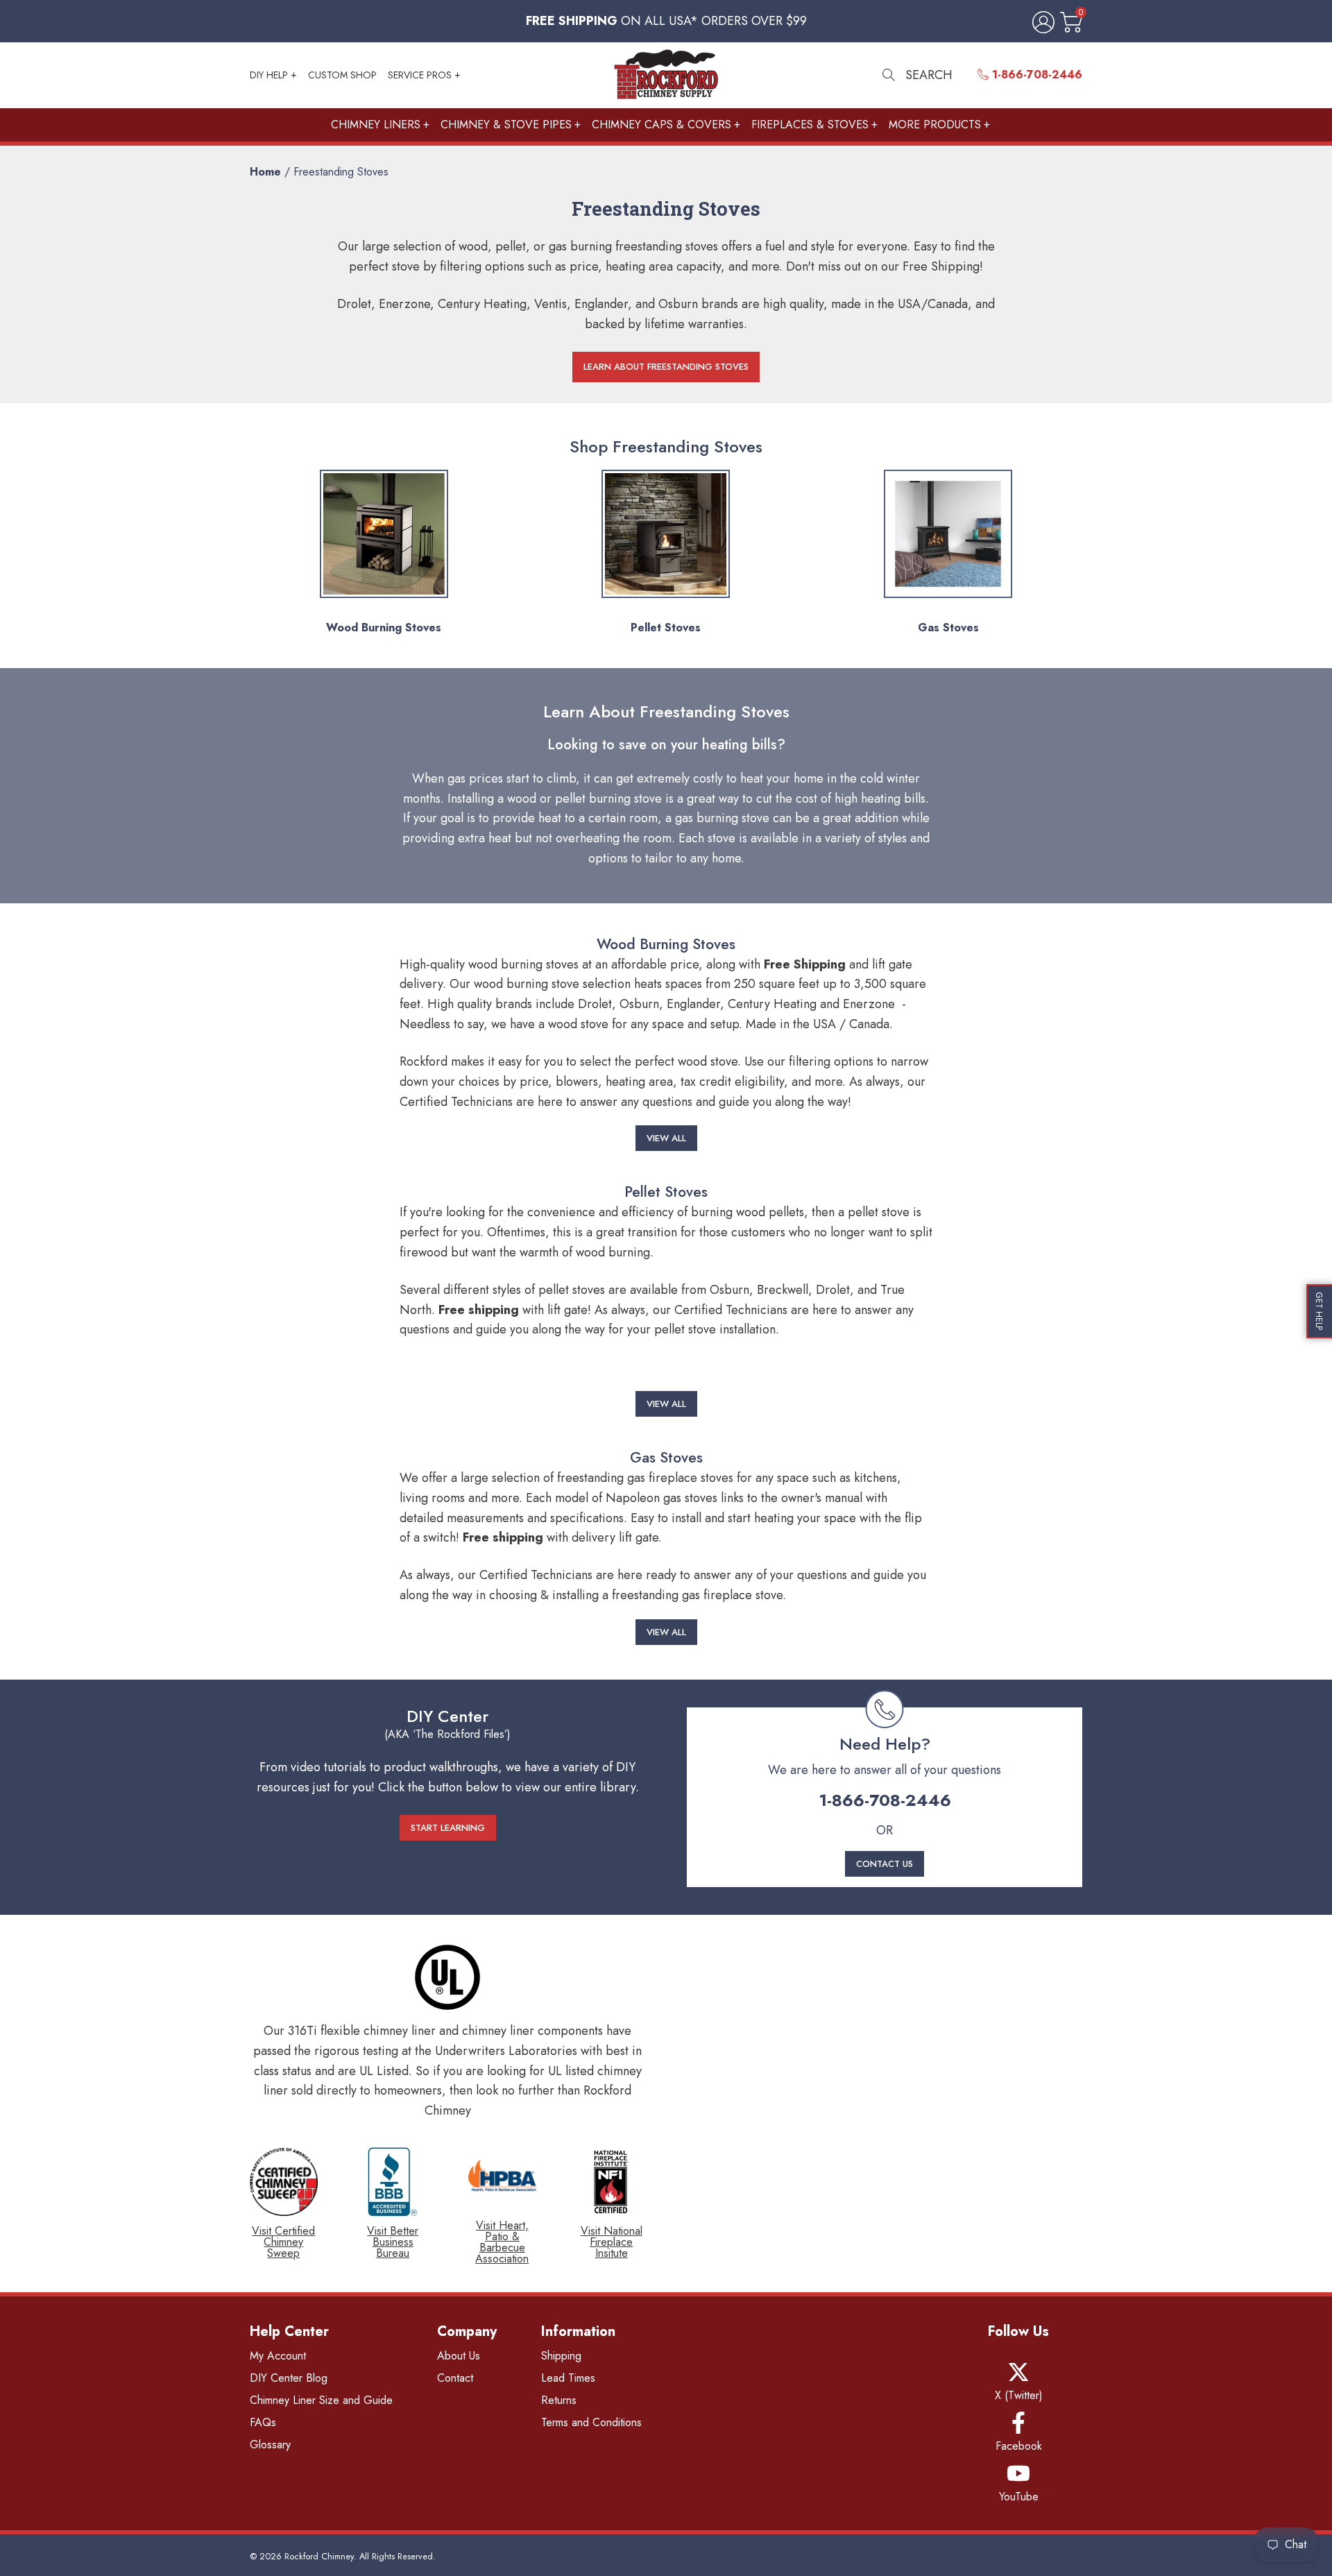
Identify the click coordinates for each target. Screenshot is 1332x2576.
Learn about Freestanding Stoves (666, 367)
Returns (559, 2400)
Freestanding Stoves (341, 172)
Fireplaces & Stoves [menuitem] (810, 125)
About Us (459, 2356)
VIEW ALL (666, 1138)
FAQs (263, 2422)
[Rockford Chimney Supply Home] (666, 75)
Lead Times (568, 2378)
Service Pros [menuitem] (420, 75)
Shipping (561, 2356)
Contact (455, 2378)
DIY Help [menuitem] (269, 75)
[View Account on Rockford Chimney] (1041, 23)
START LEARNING (448, 1828)
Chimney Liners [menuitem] (376, 125)
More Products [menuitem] (935, 125)
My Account (278, 2356)
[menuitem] (1030, 75)
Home (265, 172)
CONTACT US (885, 1864)
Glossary (270, 2445)
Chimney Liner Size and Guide (321, 2400)
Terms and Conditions (591, 2422)
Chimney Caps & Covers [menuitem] (661, 125)
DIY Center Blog (289, 2378)
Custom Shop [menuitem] (342, 75)
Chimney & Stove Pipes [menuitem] (506, 125)
